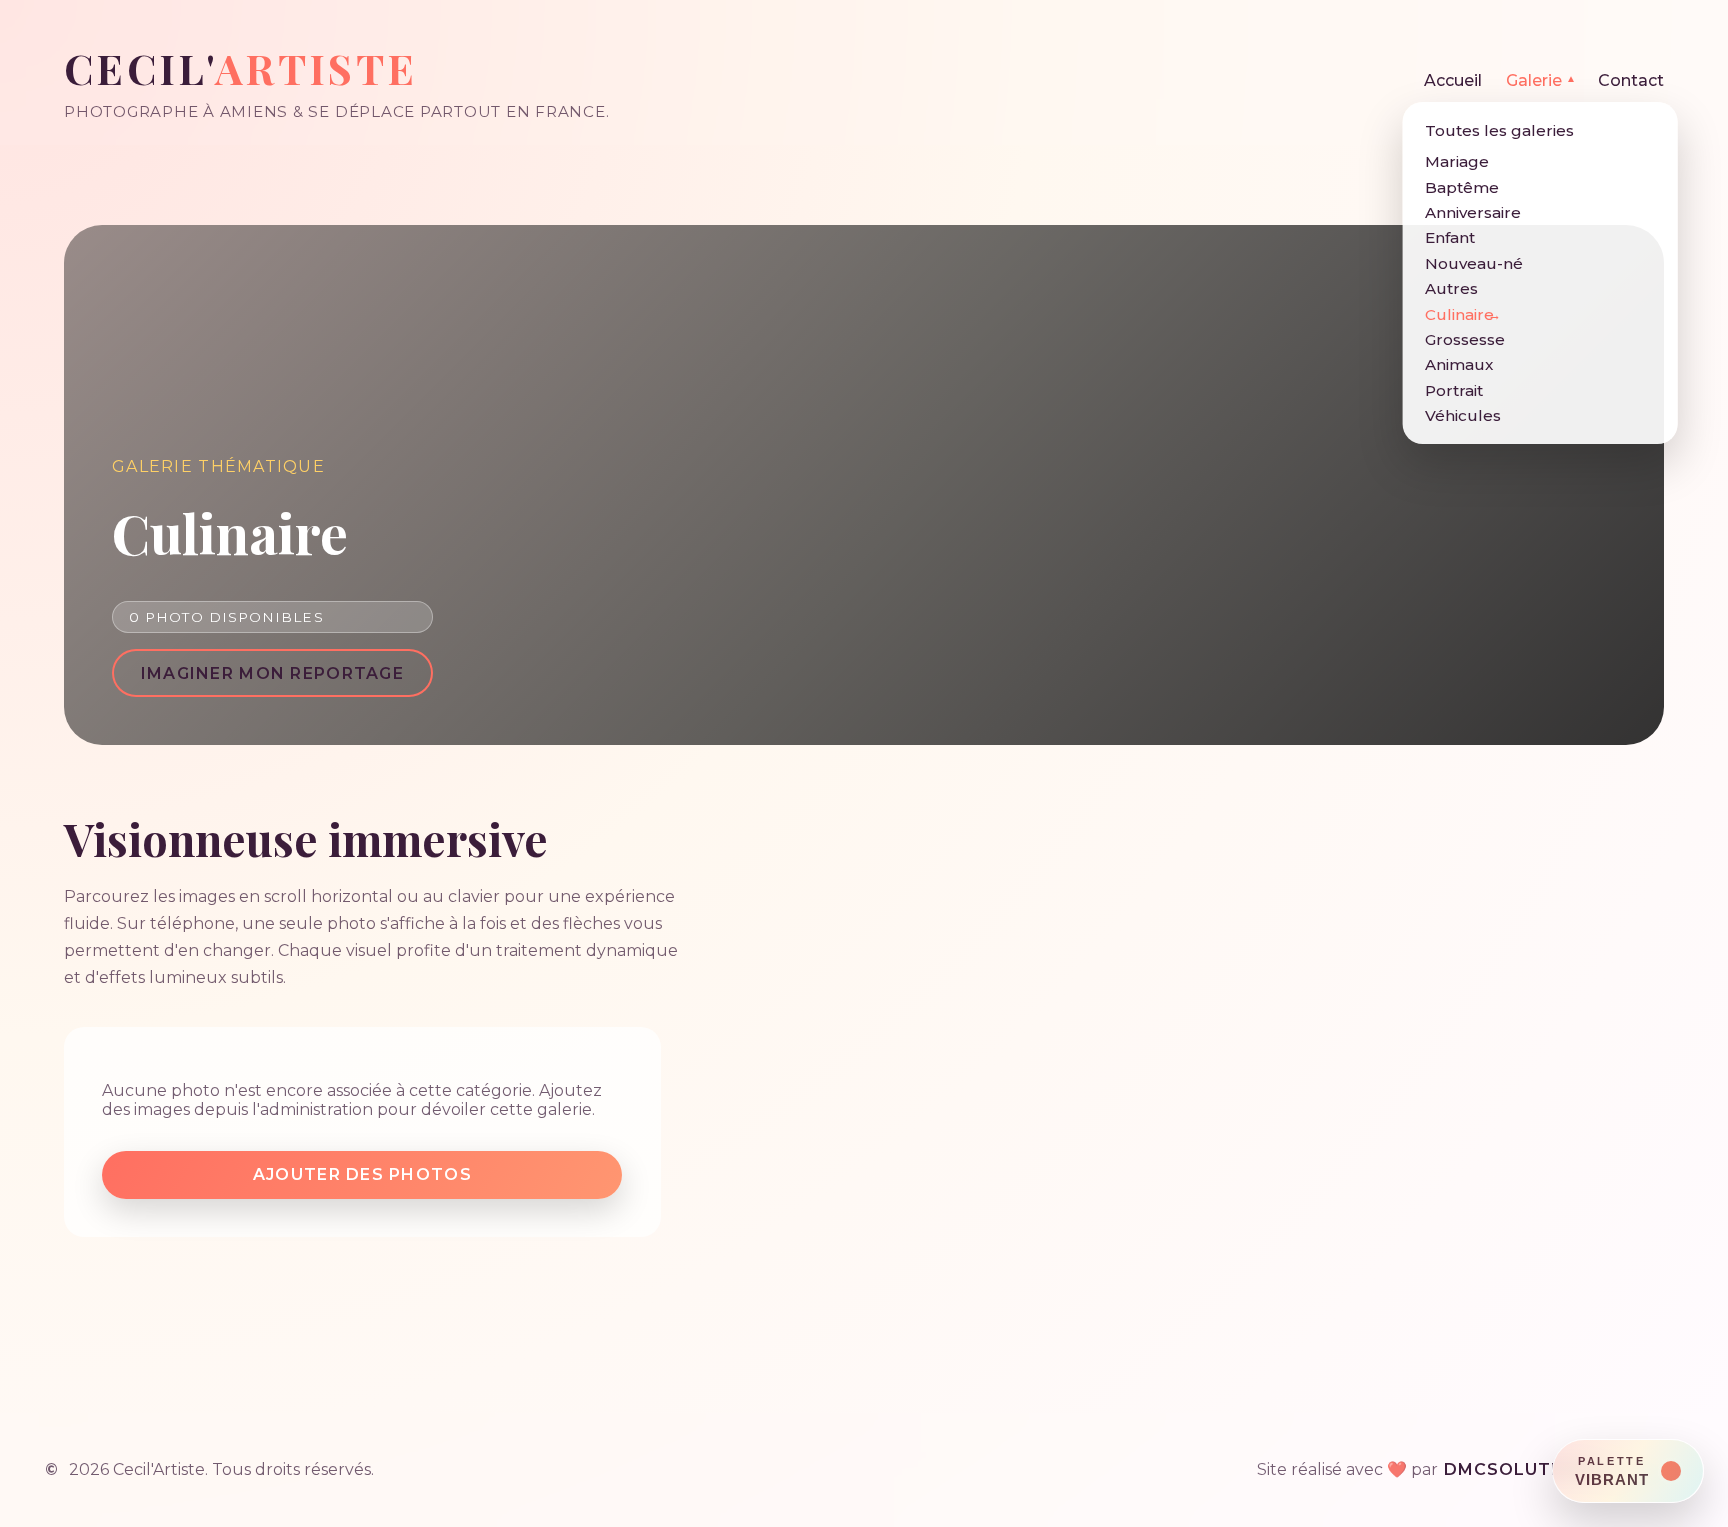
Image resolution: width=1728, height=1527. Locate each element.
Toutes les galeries (1499, 130)
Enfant (1450, 237)
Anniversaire (1473, 212)
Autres (1451, 288)
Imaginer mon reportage (272, 673)
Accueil (1453, 80)
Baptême (1462, 187)
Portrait (1454, 390)
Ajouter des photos (362, 1174)
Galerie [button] (1540, 80)
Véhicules (1463, 415)
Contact (1631, 80)
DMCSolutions (1521, 1469)
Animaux (1459, 364)
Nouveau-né (1474, 263)
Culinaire (1459, 314)
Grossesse (1465, 339)
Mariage (1457, 161)
